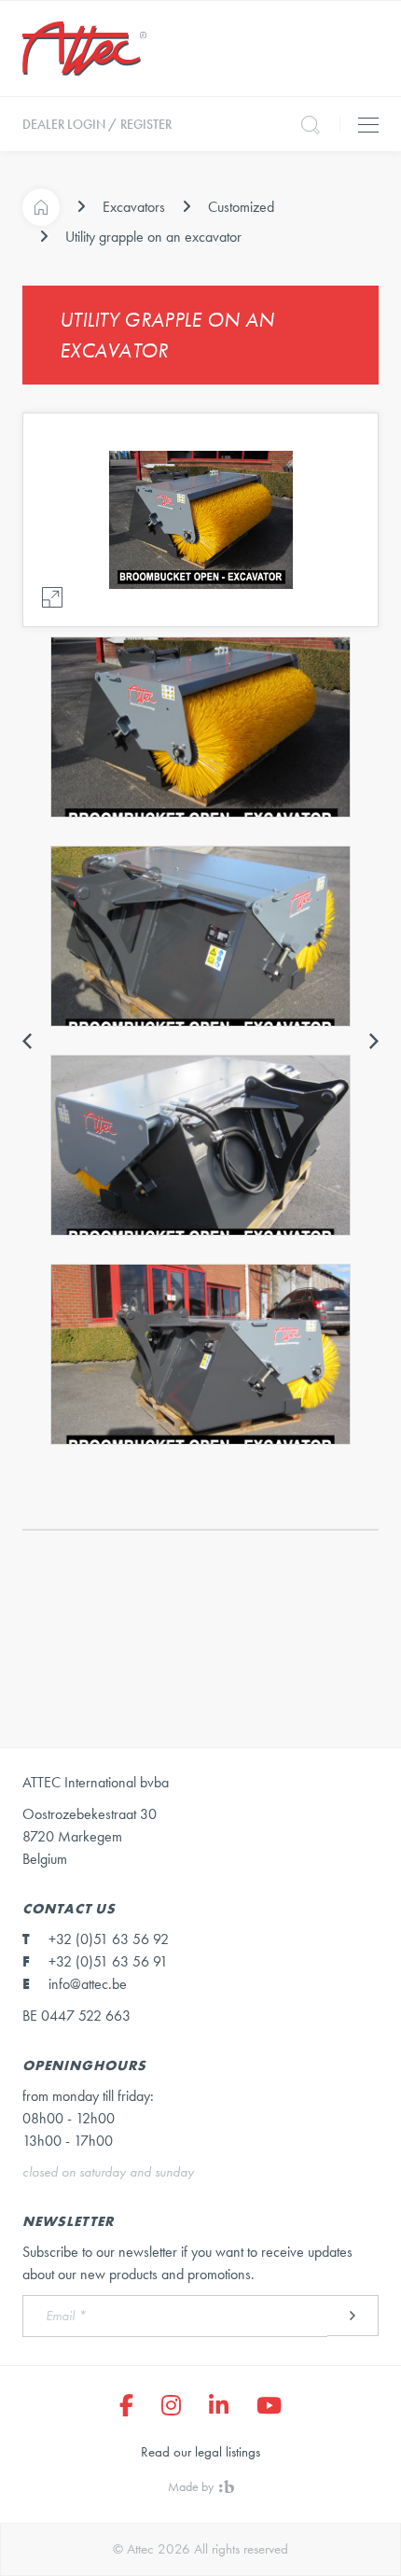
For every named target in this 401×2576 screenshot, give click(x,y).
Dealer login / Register (97, 124)
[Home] (41, 207)
